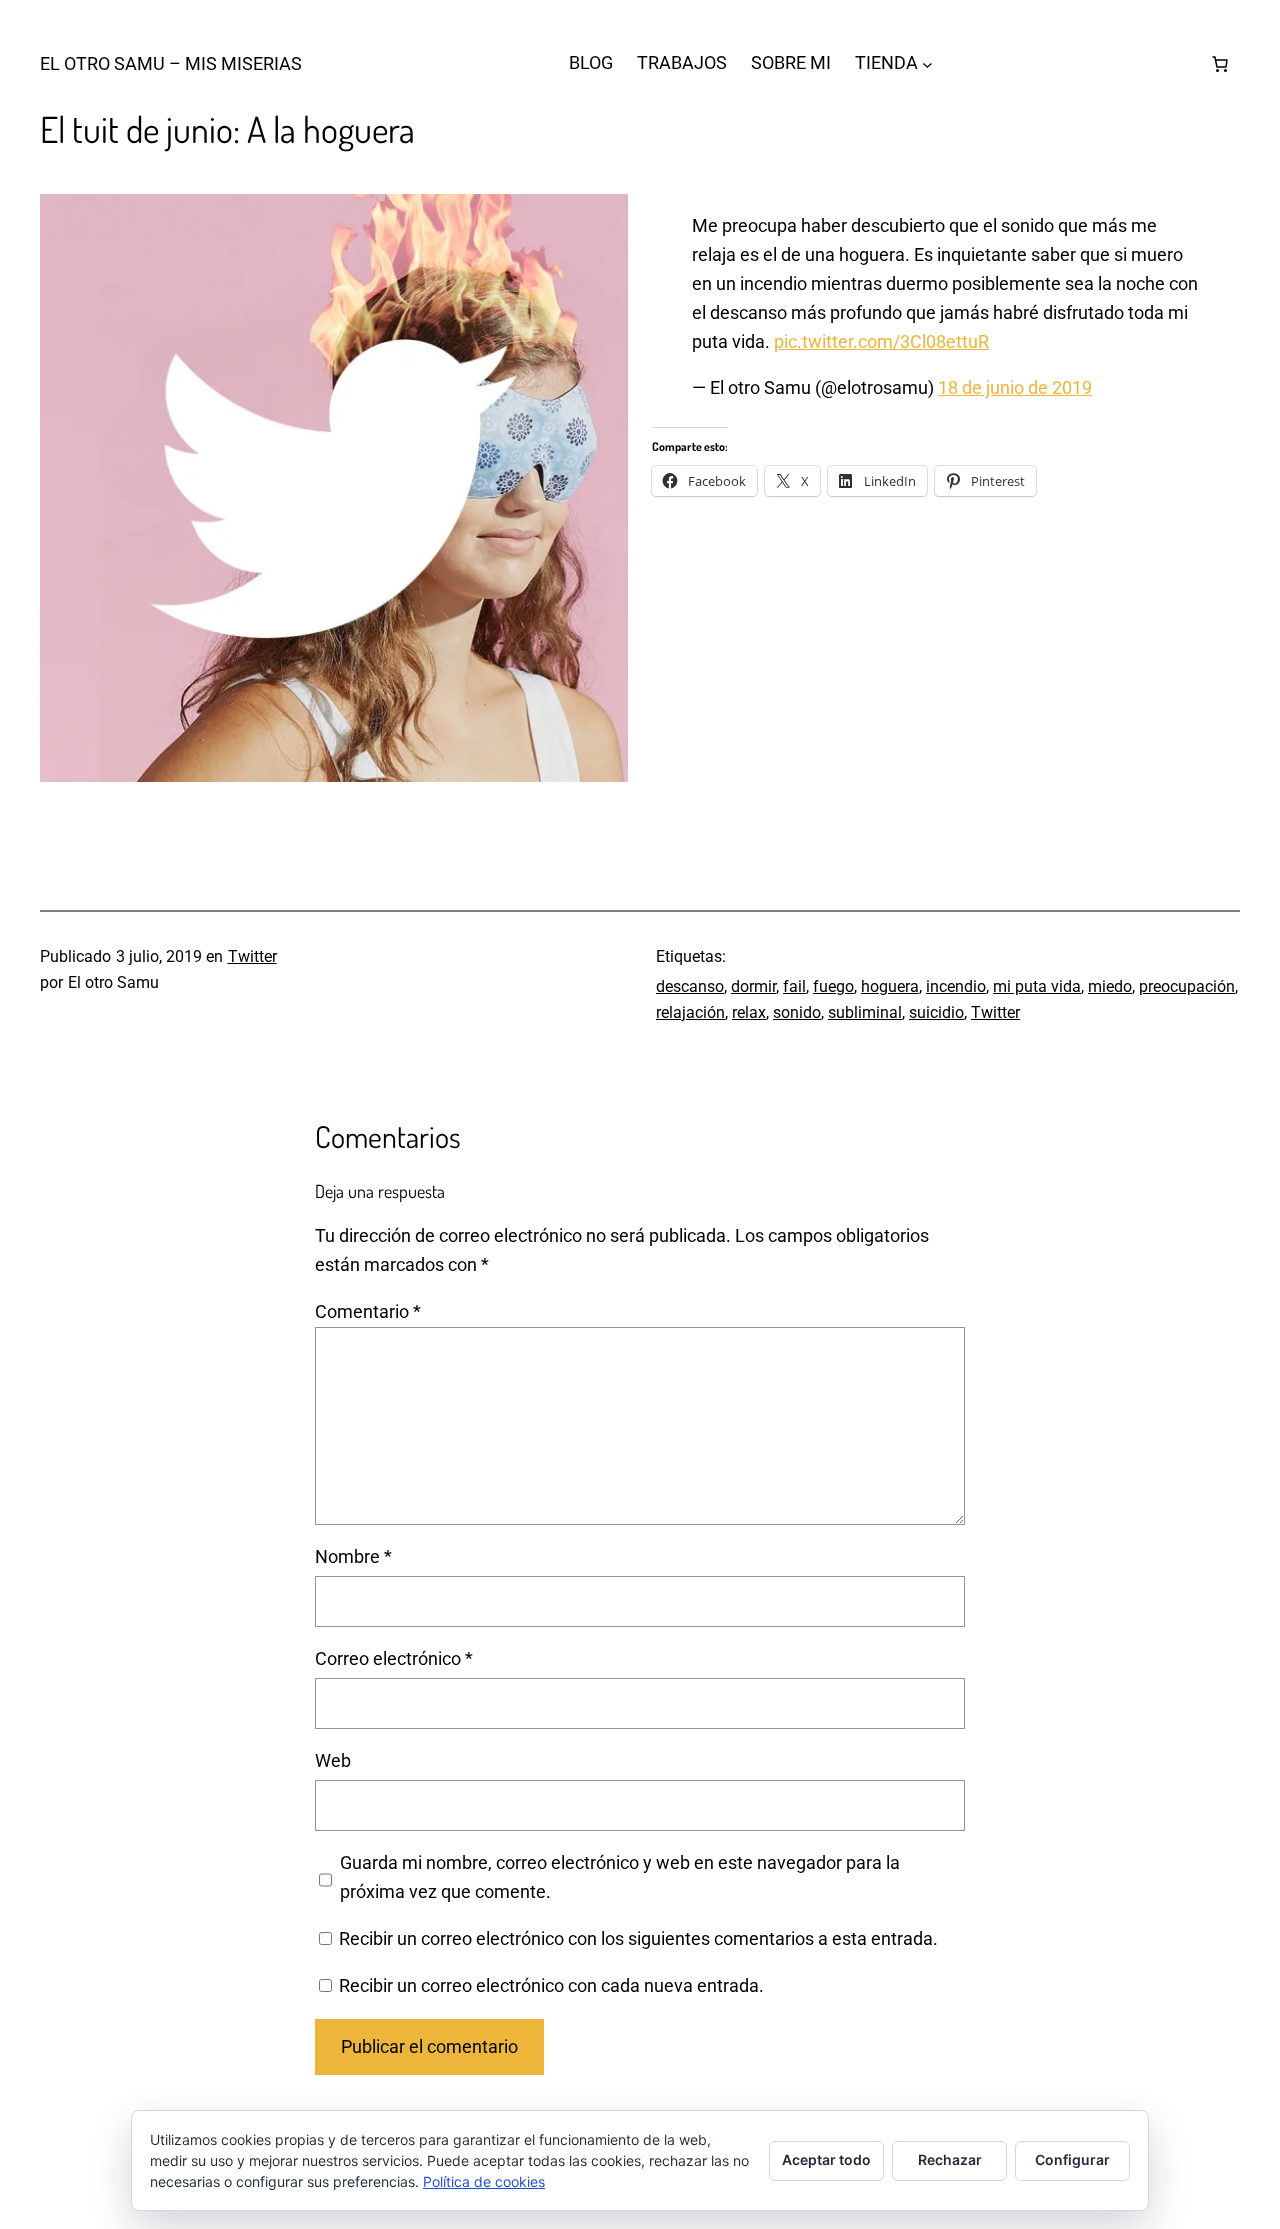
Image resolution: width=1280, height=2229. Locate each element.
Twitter (252, 956)
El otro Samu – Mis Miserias (171, 63)
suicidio (936, 1012)
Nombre (353, 1556)
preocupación (1187, 986)
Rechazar (950, 2159)
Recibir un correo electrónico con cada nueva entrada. (551, 1985)
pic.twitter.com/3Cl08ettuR (881, 341)
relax (749, 1012)
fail (794, 986)
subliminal (865, 1012)
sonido (797, 1012)
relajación (690, 1012)
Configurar (1072, 2159)
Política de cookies (484, 2181)
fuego (833, 986)
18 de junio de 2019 (1015, 387)
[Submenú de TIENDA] (927, 63)
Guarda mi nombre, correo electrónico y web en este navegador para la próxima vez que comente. (620, 1877)
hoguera (890, 986)
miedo (1110, 986)
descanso (690, 986)
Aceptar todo (826, 2159)
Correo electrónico (394, 1658)
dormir (753, 986)
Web (333, 1760)
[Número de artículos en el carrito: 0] (1220, 64)
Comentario (368, 1311)
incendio (956, 986)
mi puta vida (1037, 986)
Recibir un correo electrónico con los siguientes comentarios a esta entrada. (638, 1938)
